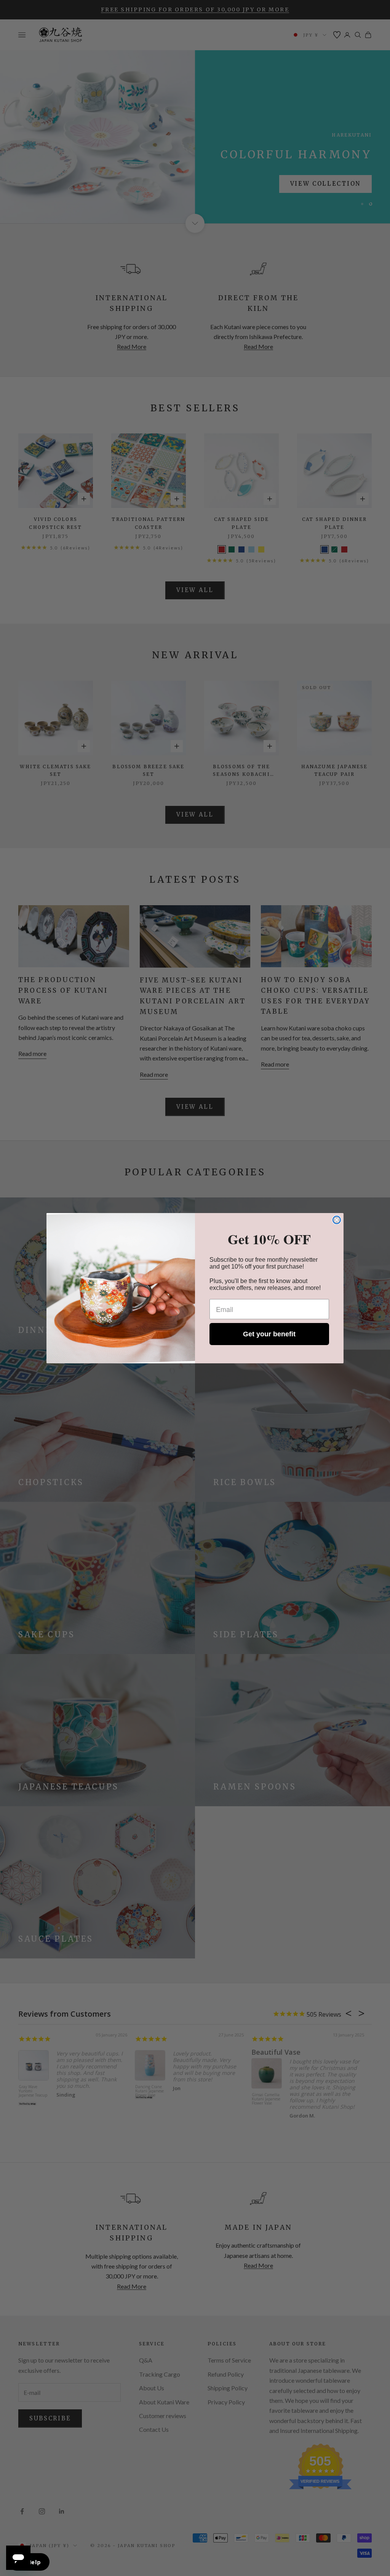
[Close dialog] (337, 1220)
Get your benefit (269, 1334)
